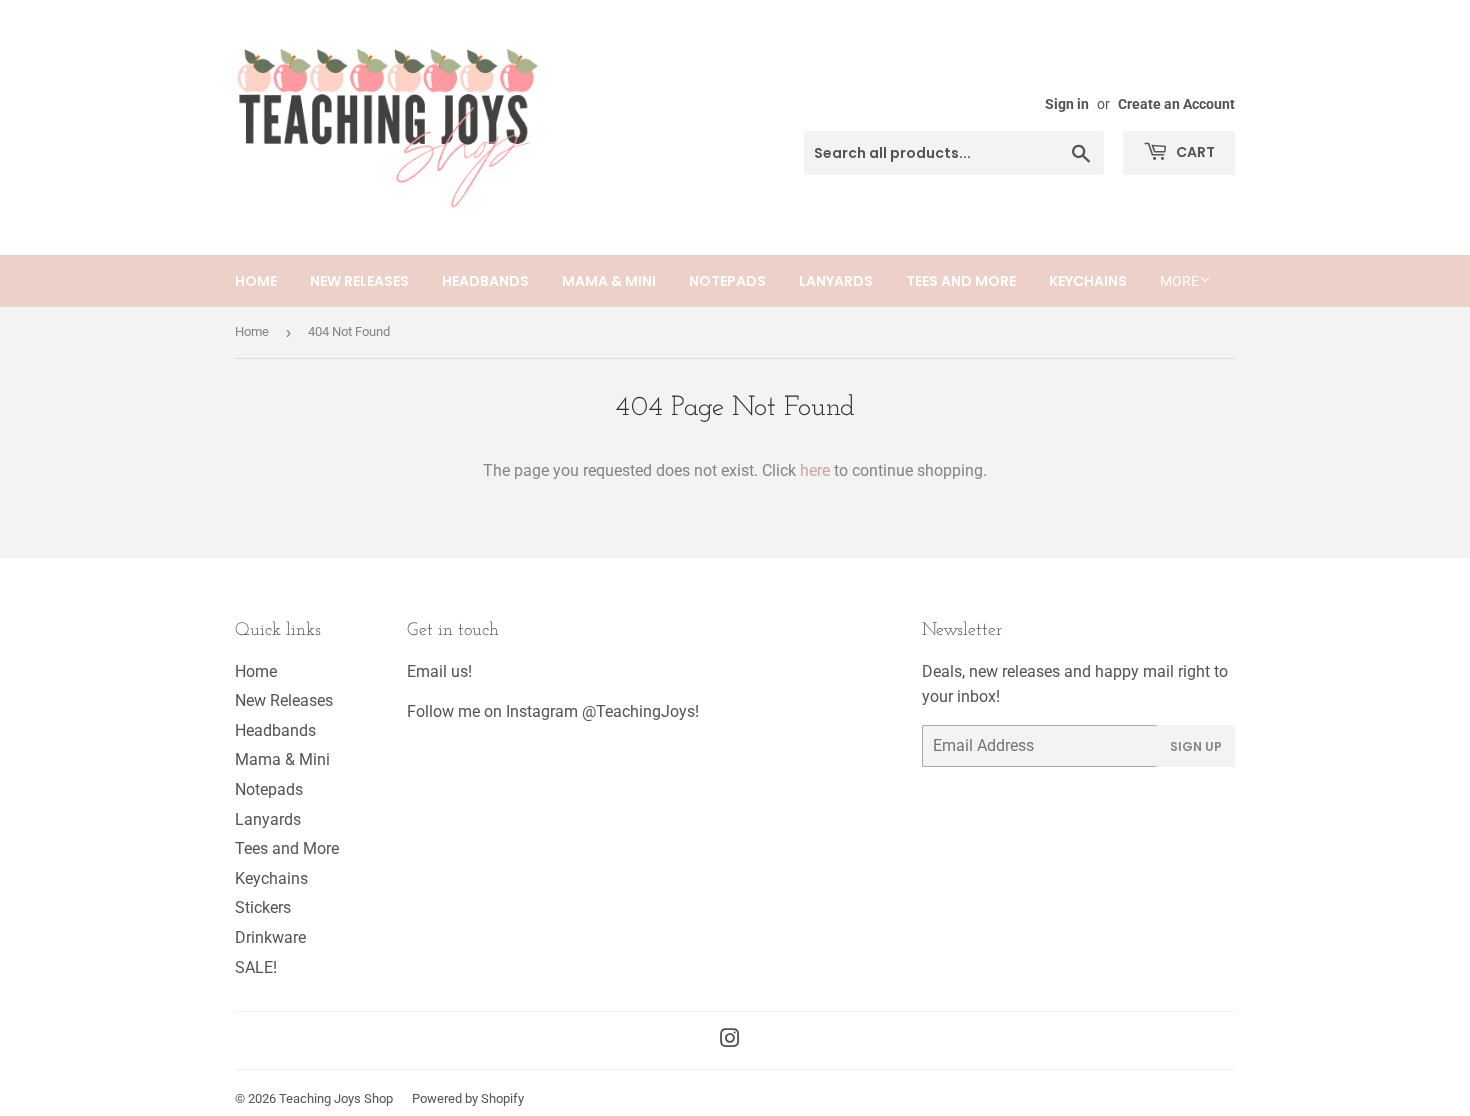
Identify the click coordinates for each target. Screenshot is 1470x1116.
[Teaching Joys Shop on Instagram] (730, 1040)
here (815, 470)
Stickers (263, 907)
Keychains (1088, 281)
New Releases (359, 281)
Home (256, 281)
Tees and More (961, 281)
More (1179, 281)
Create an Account (1176, 104)
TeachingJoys (645, 711)
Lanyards (836, 281)
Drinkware (270, 937)
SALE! (256, 967)
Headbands (485, 281)
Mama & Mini (609, 281)
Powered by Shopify (468, 1098)
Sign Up (1196, 746)
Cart (1194, 152)
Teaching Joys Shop (336, 1098)
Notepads (727, 281)
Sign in (1067, 104)
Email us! (439, 671)
